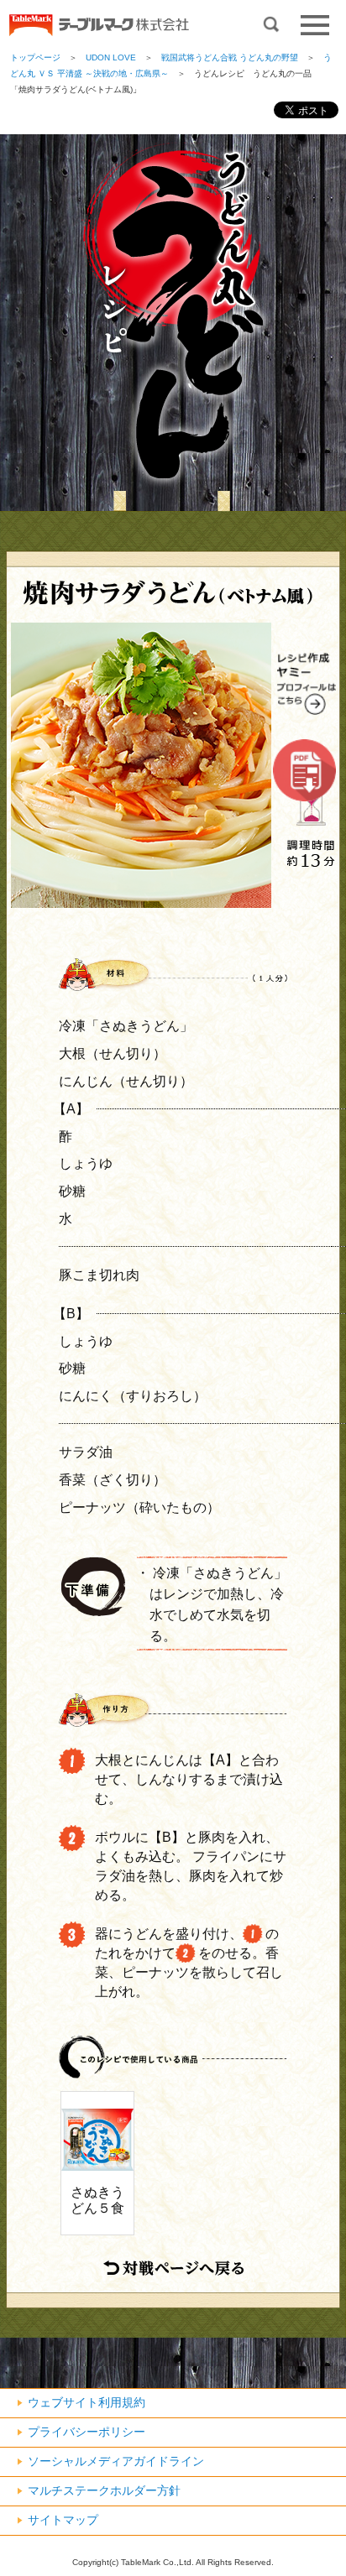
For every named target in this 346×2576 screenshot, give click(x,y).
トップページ (35, 57)
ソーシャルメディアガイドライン (116, 2461)
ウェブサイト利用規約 (86, 2402)
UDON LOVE (111, 57)
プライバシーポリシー (86, 2432)
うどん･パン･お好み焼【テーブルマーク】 (98, 26)
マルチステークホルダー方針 (104, 2490)
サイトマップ (63, 2520)
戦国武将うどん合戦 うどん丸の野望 (230, 57)
